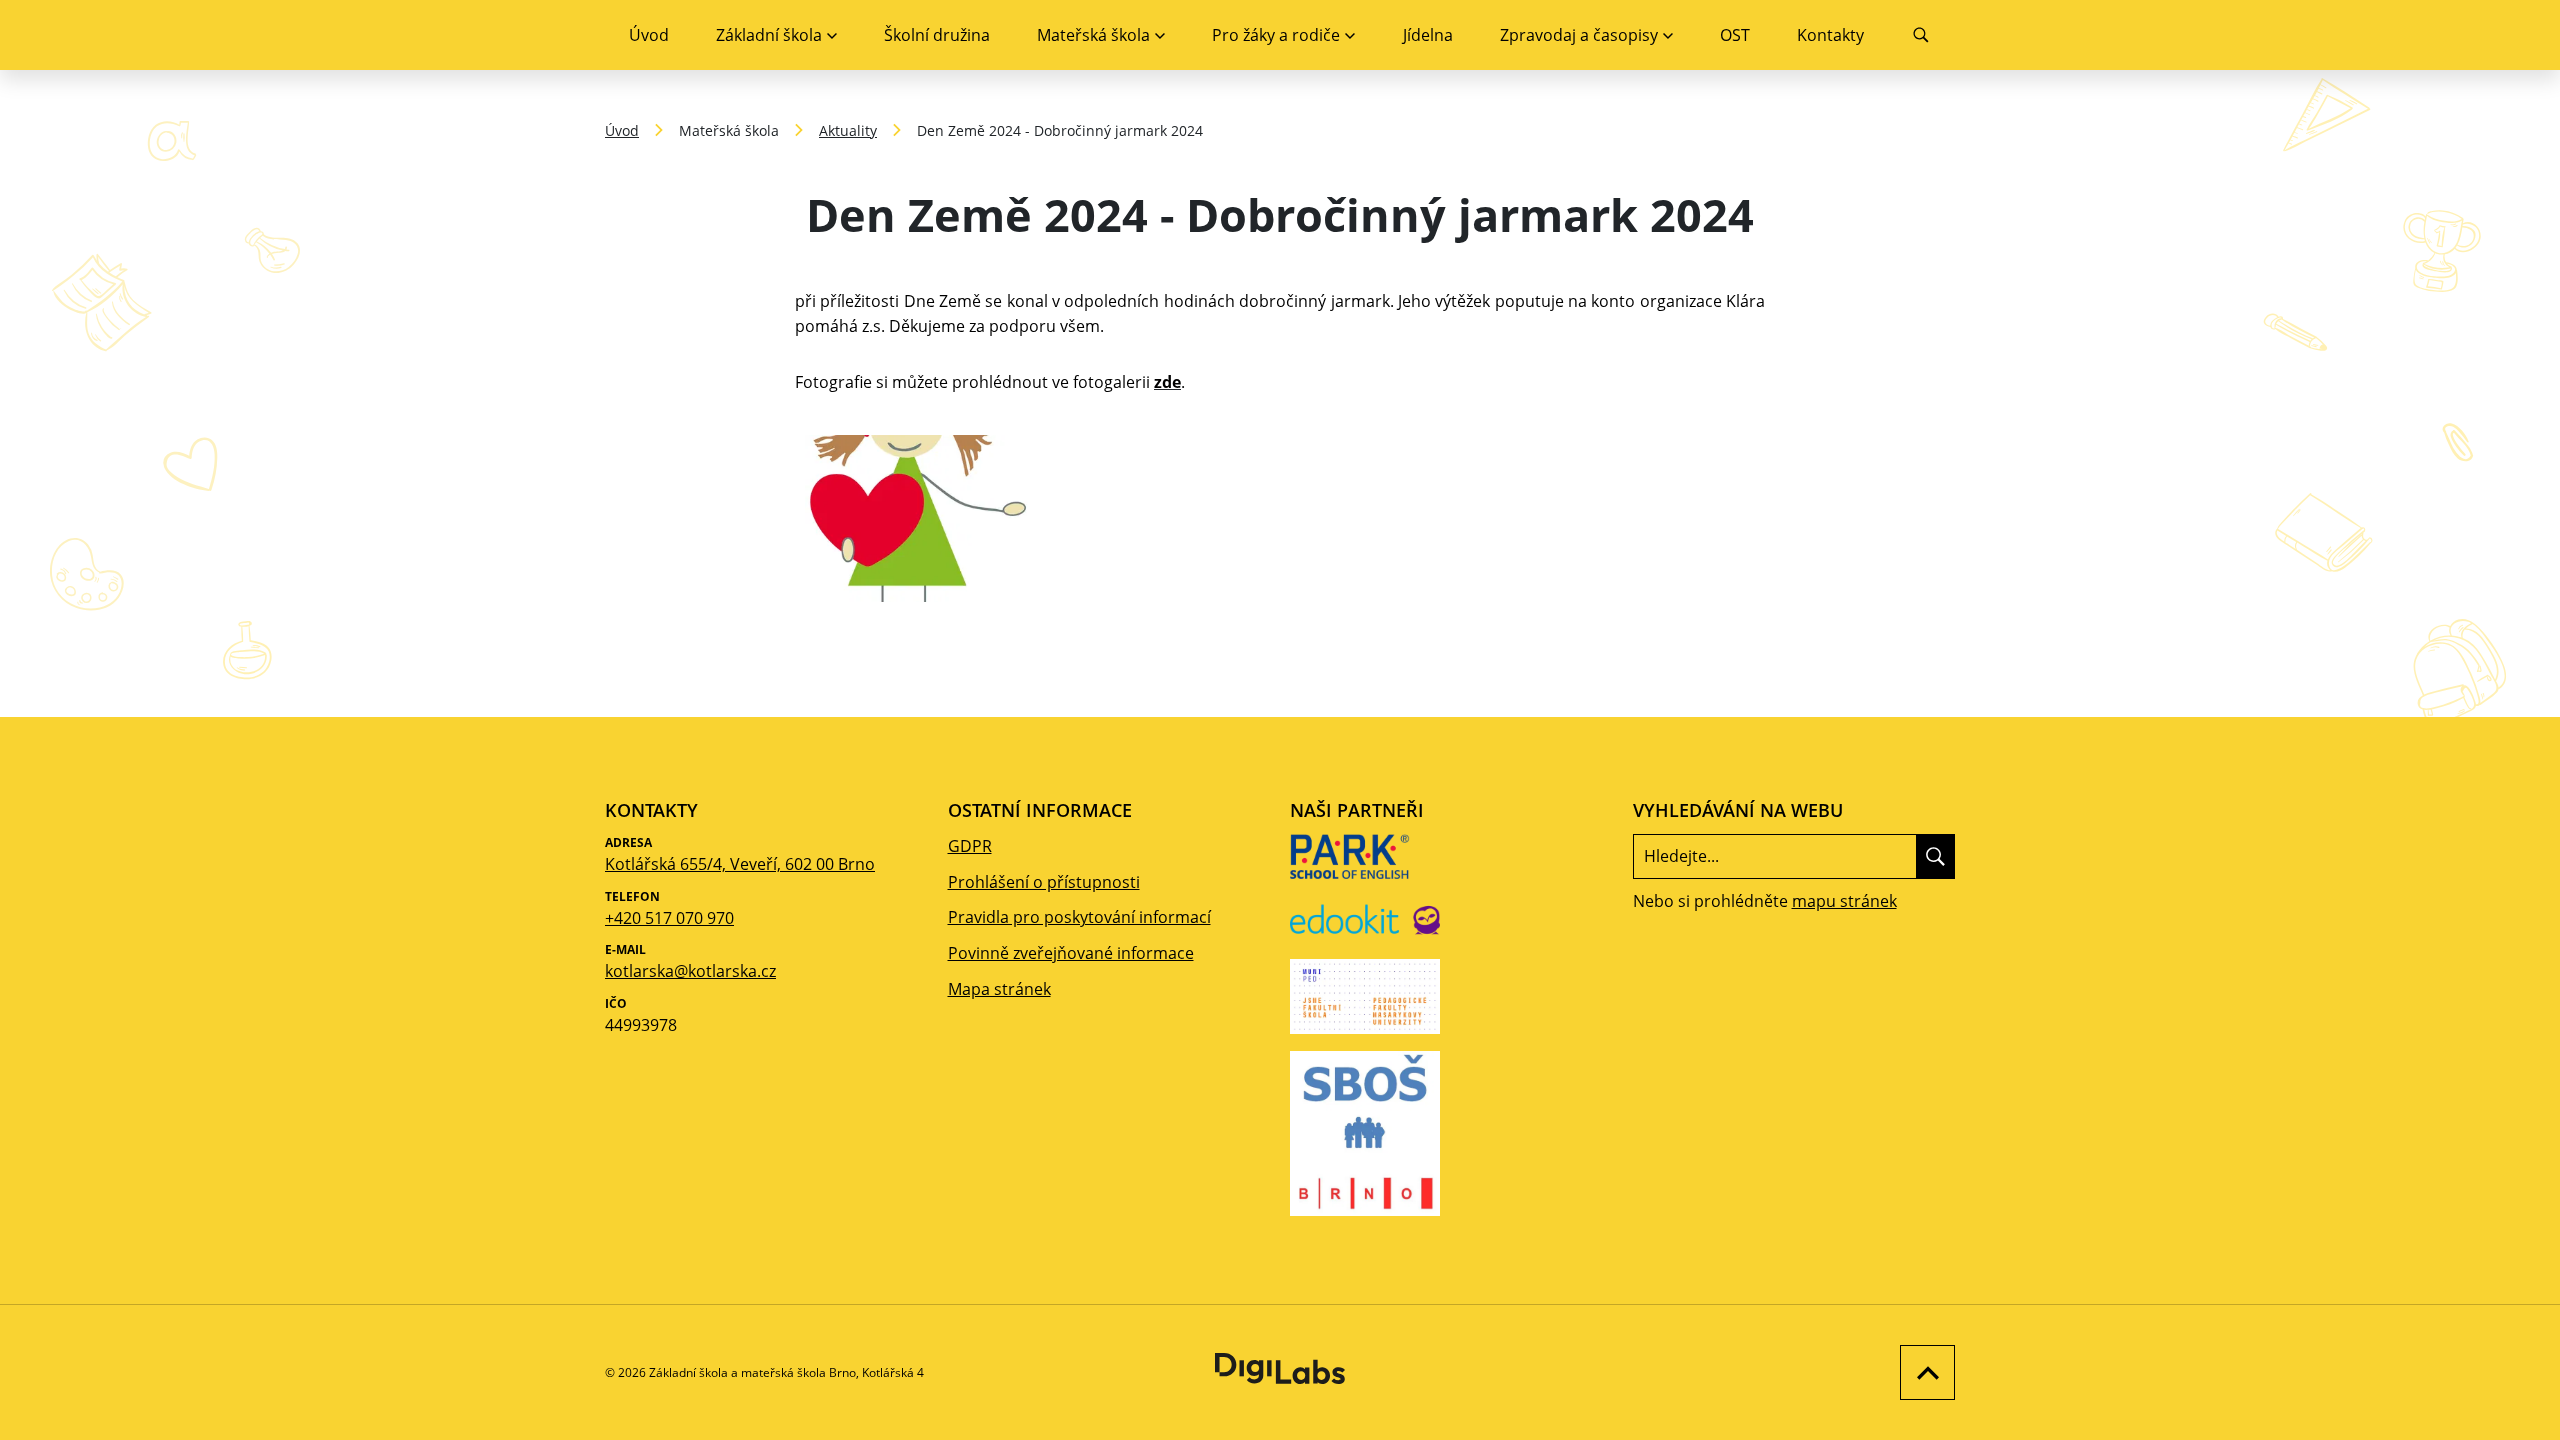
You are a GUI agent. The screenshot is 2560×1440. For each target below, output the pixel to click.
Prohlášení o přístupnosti (1044, 882)
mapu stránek (1844, 901)
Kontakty (1830, 35)
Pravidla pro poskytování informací (1079, 917)
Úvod (649, 35)
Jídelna (1428, 35)
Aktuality (848, 130)
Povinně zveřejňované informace (1071, 953)
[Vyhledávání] (1921, 35)
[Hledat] (1935, 856)
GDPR (970, 846)
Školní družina (937, 35)
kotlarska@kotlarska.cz (690, 971)
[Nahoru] (1922, 1372)
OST (1735, 35)
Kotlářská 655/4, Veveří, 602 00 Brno (740, 864)
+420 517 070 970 (669, 918)
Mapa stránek (999, 989)
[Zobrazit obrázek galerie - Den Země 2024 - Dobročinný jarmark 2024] (916, 518)
